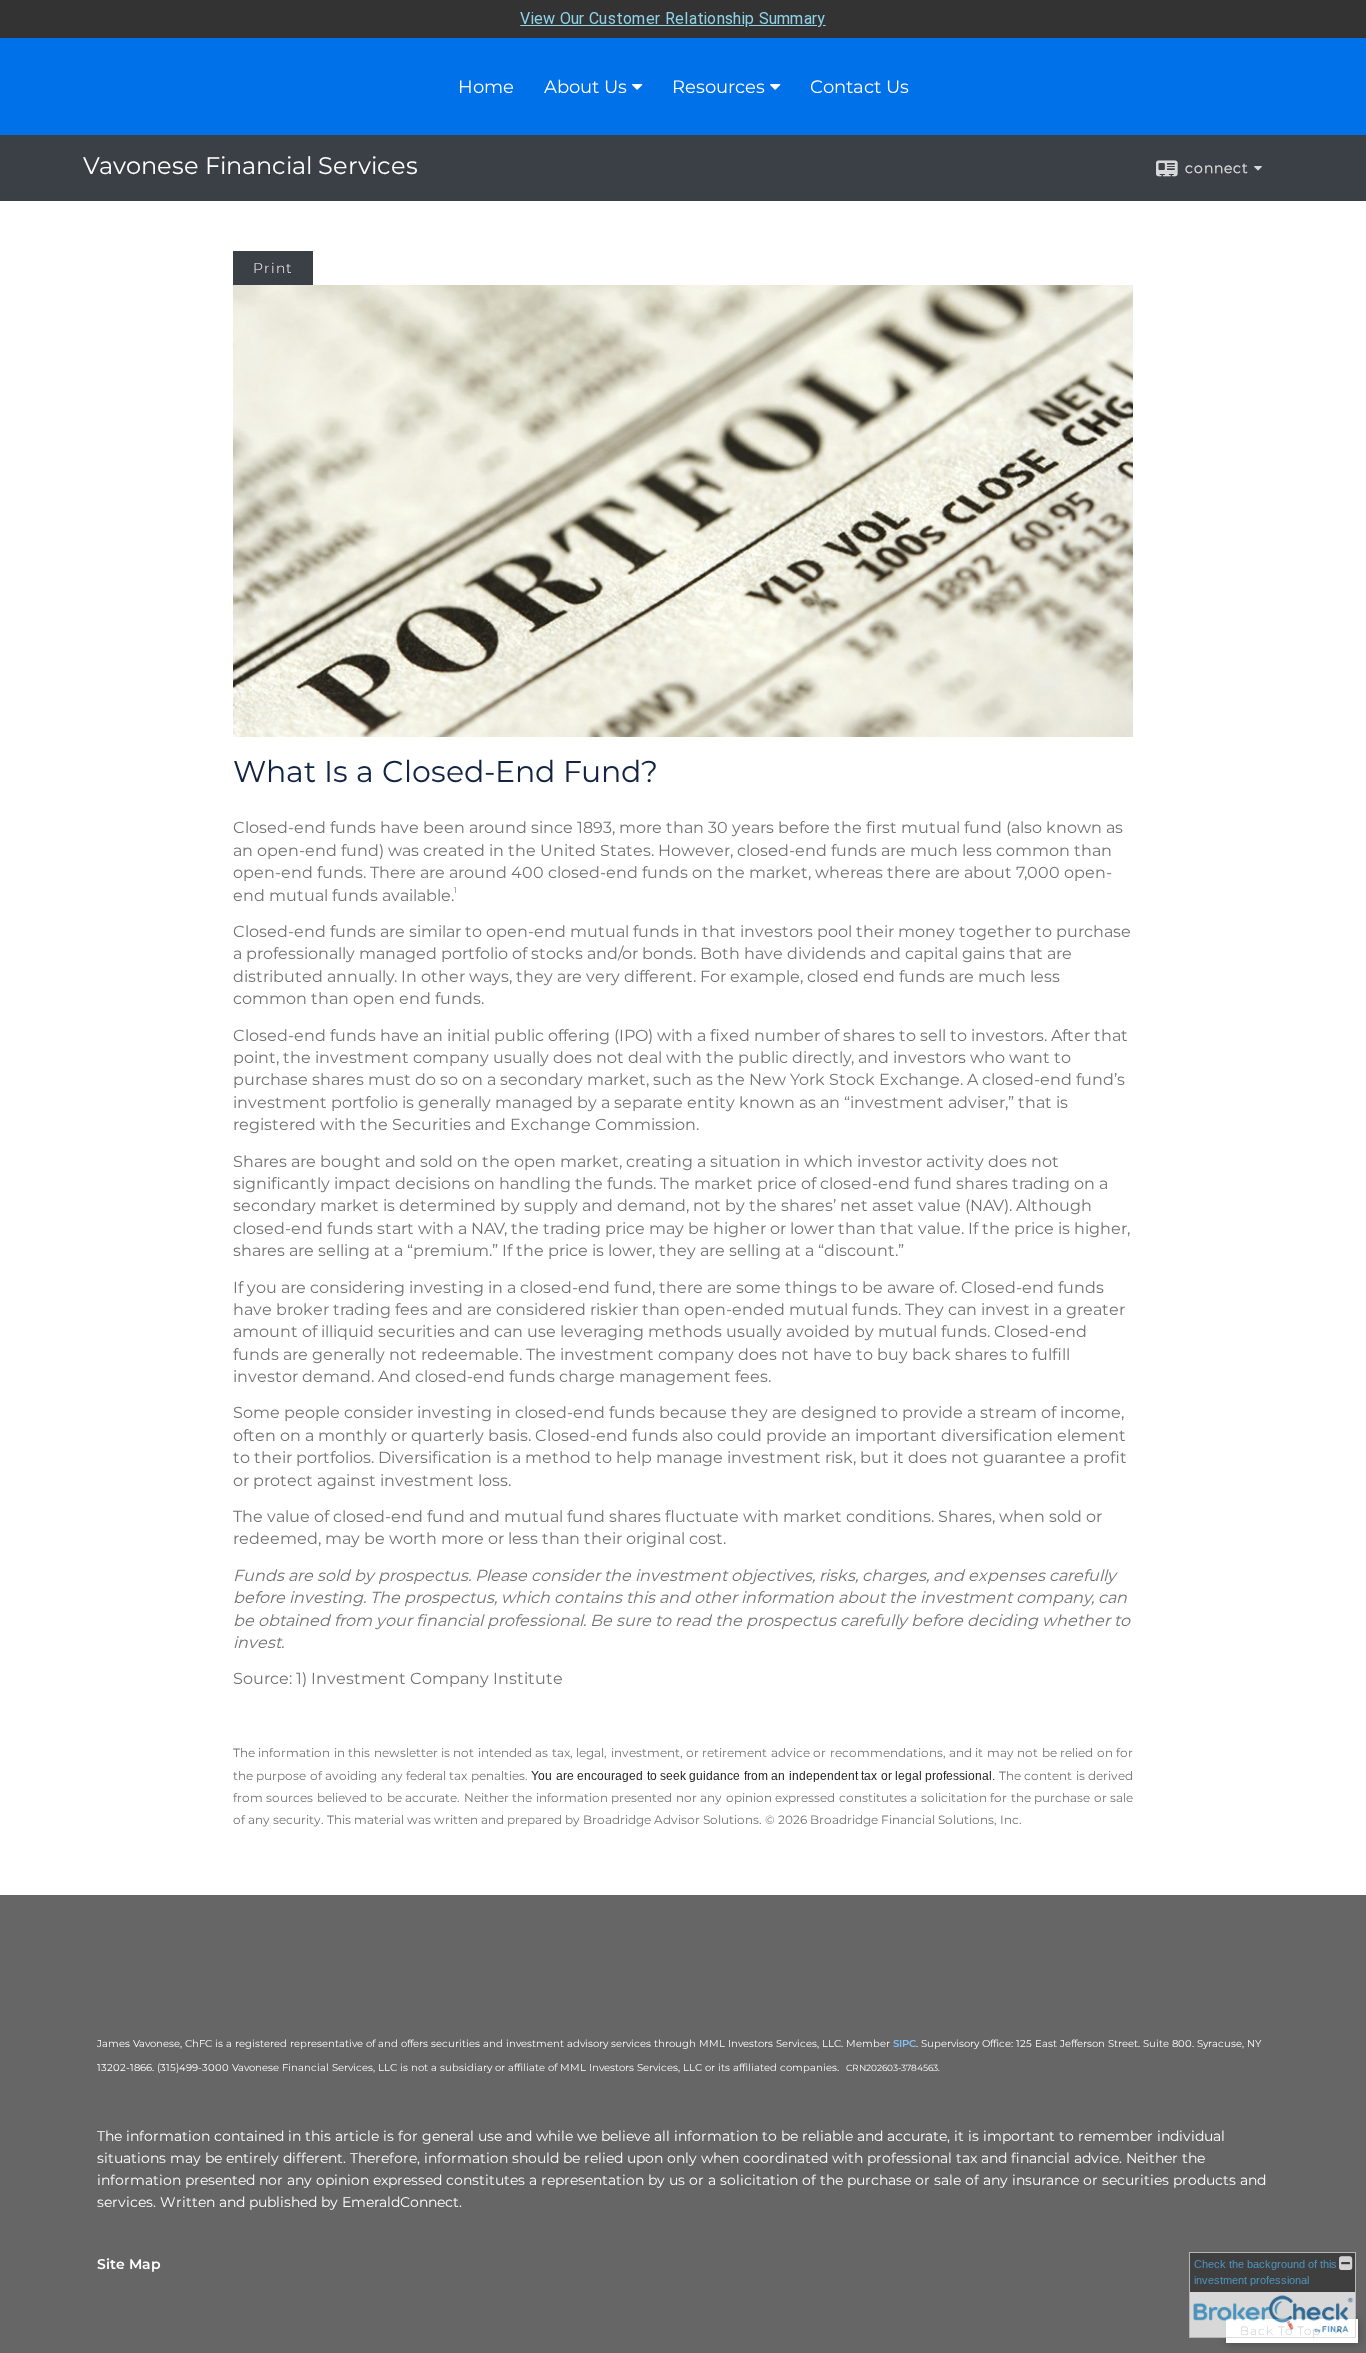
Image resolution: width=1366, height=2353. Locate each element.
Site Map (129, 2264)
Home (486, 87)
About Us (585, 87)
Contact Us (859, 87)
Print (273, 268)
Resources (718, 87)
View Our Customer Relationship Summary (672, 18)
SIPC (904, 2043)
